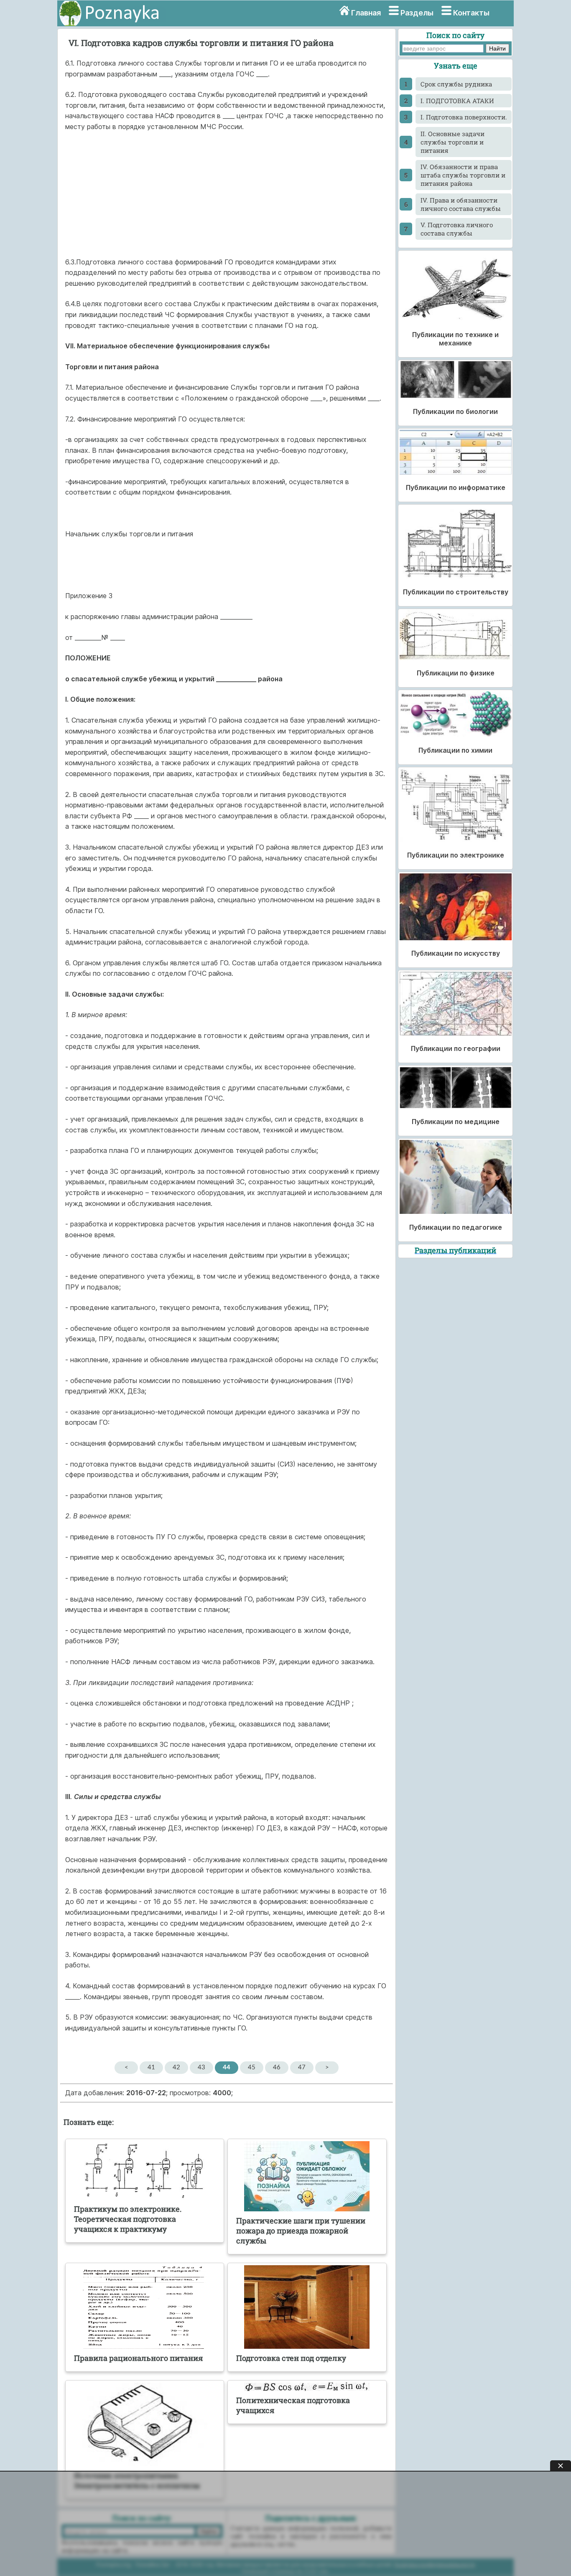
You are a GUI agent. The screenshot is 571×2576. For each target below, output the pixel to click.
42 (176, 2067)
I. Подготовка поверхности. (464, 117)
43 (201, 2067)
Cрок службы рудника (456, 84)
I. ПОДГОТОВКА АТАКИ (457, 101)
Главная (366, 13)
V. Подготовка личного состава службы (457, 229)
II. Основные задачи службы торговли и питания (452, 142)
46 (277, 2067)
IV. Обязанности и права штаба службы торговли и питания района (463, 175)
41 (151, 2067)
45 (252, 2067)
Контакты (471, 13)
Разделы (417, 13)
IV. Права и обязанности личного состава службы (461, 204)
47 (302, 2067)
